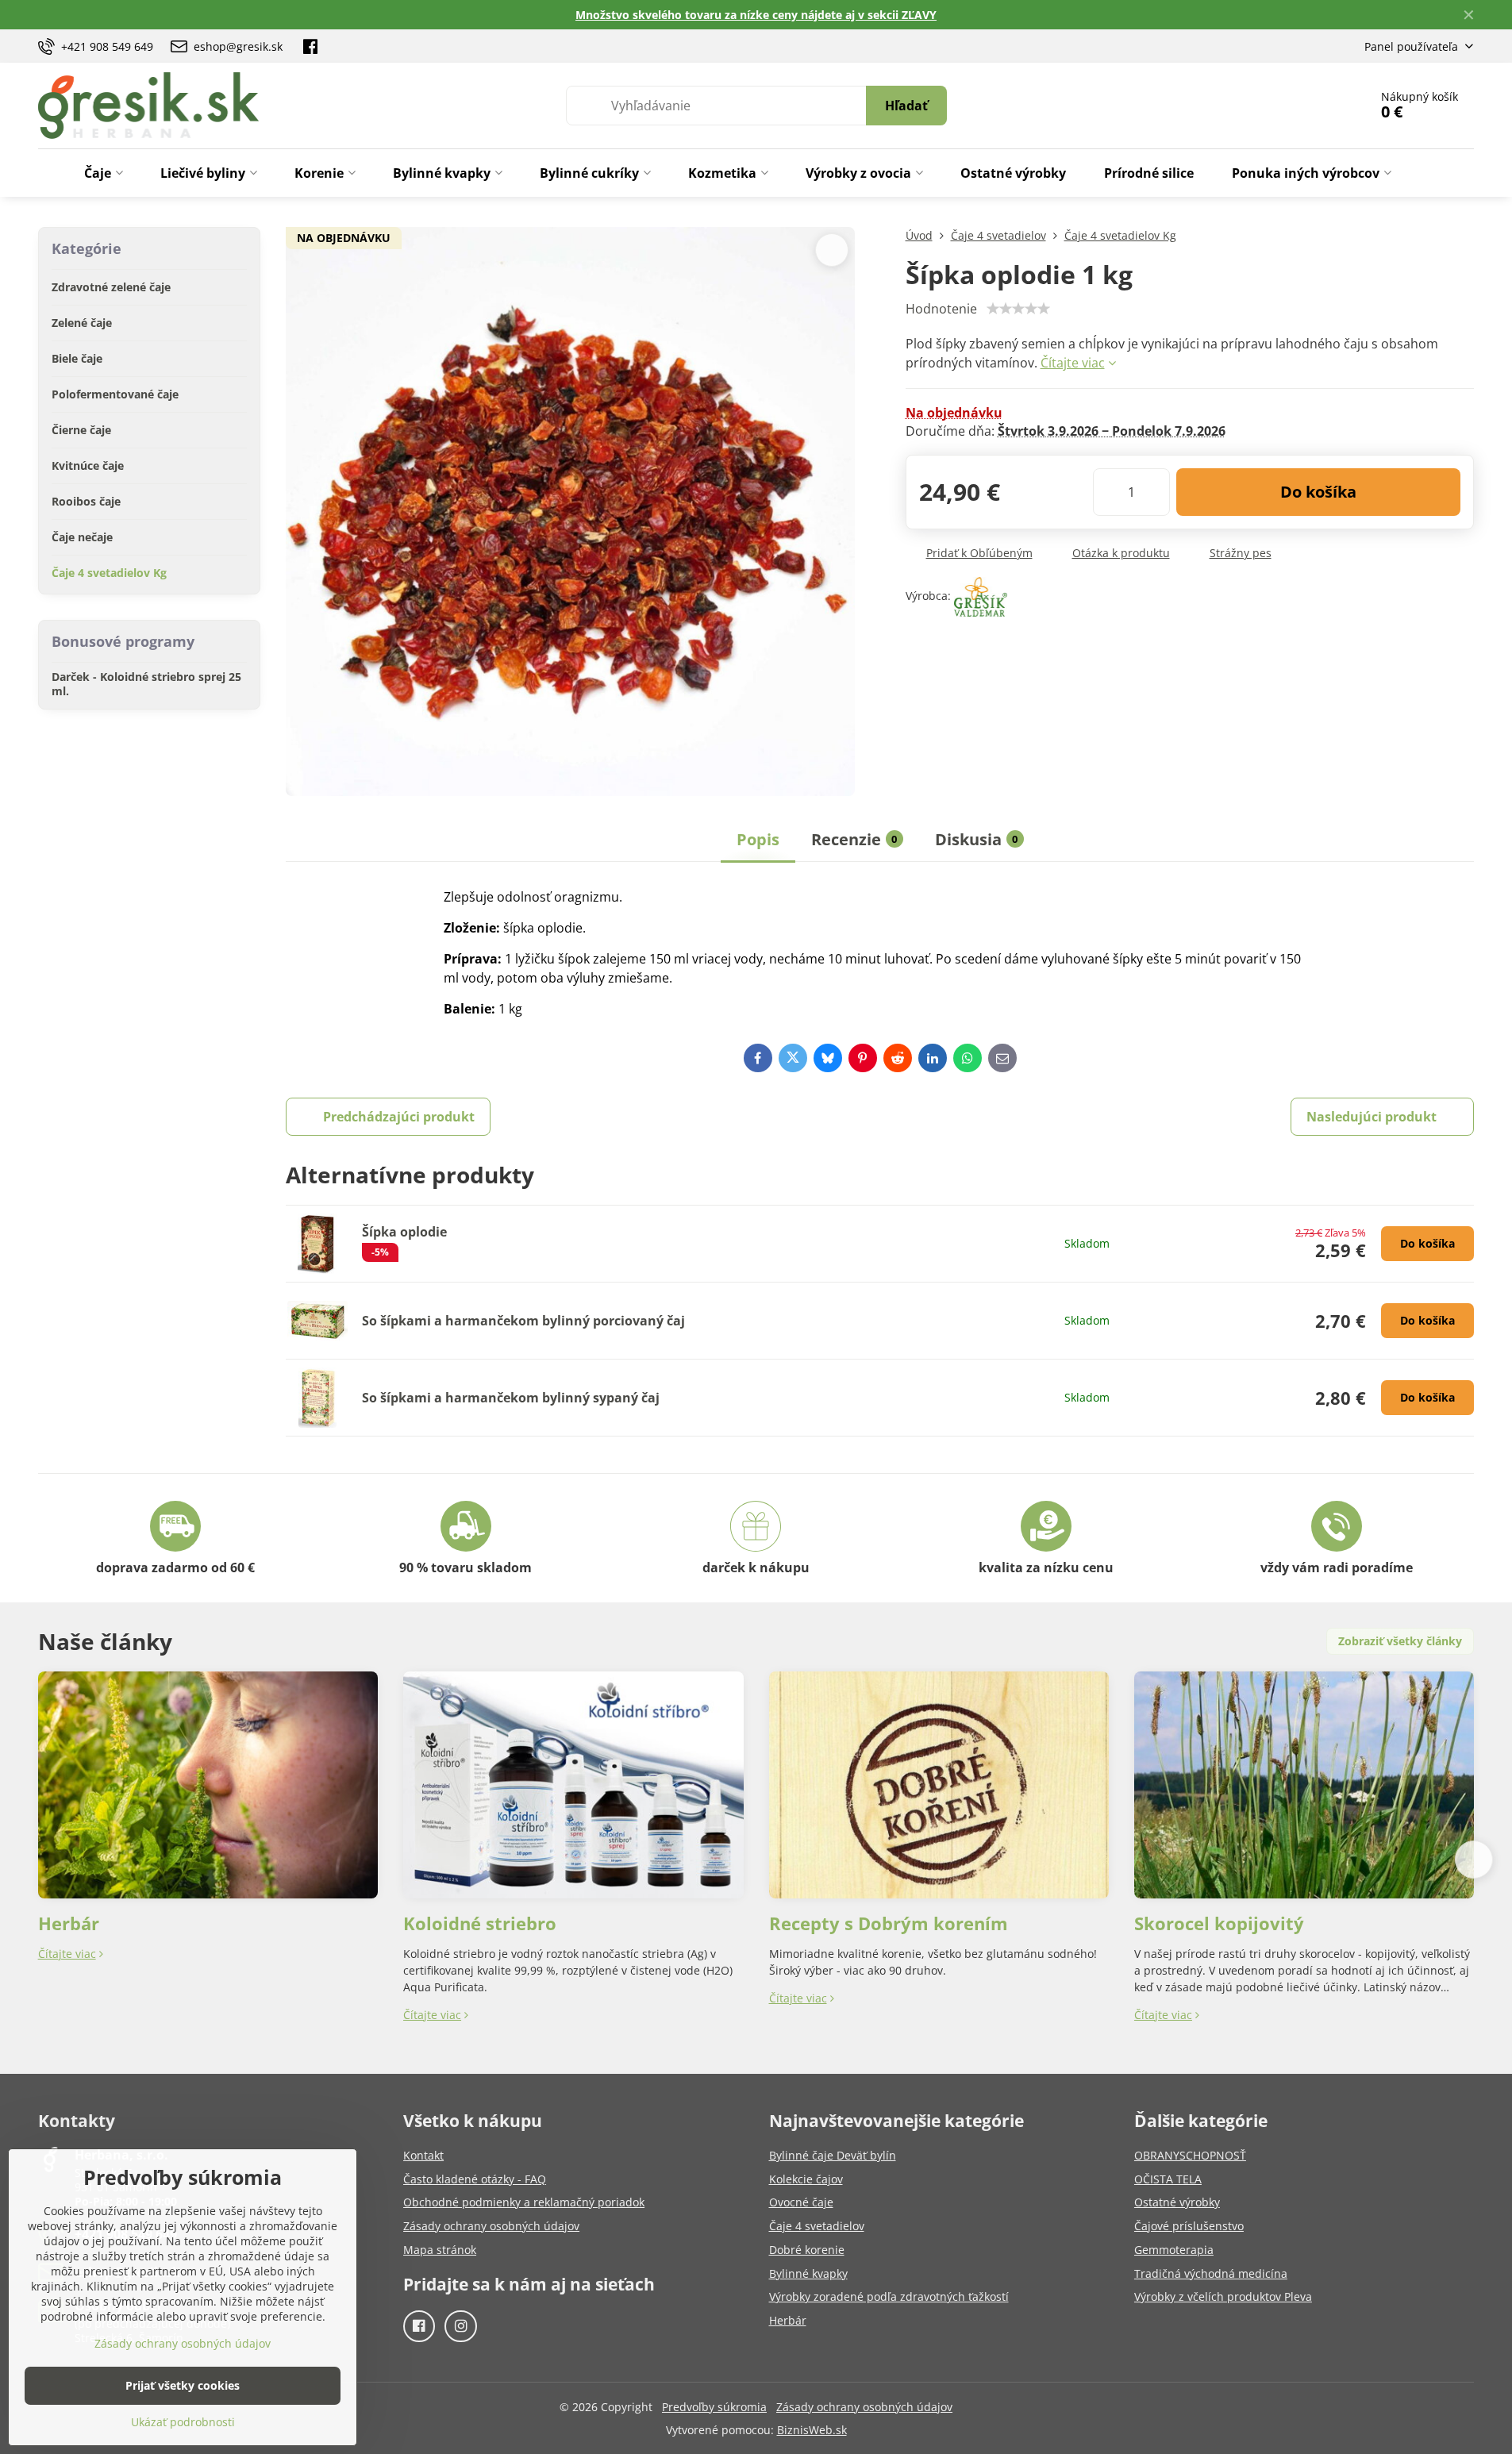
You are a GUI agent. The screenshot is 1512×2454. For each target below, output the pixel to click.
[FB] (310, 46)
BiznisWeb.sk (812, 2430)
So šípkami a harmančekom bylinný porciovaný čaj (523, 1321)
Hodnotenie (941, 309)
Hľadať (906, 106)
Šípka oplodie (404, 1232)
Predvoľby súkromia (714, 2407)
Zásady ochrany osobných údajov (864, 2407)
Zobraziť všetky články (1400, 1641)
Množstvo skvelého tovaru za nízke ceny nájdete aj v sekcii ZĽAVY (756, 15)
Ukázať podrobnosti (183, 2422)
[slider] (1018, 309)
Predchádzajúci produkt (399, 1117)
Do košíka (1318, 492)
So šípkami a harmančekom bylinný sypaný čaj (511, 1398)
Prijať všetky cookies (183, 2385)
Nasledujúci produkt (1372, 1117)
